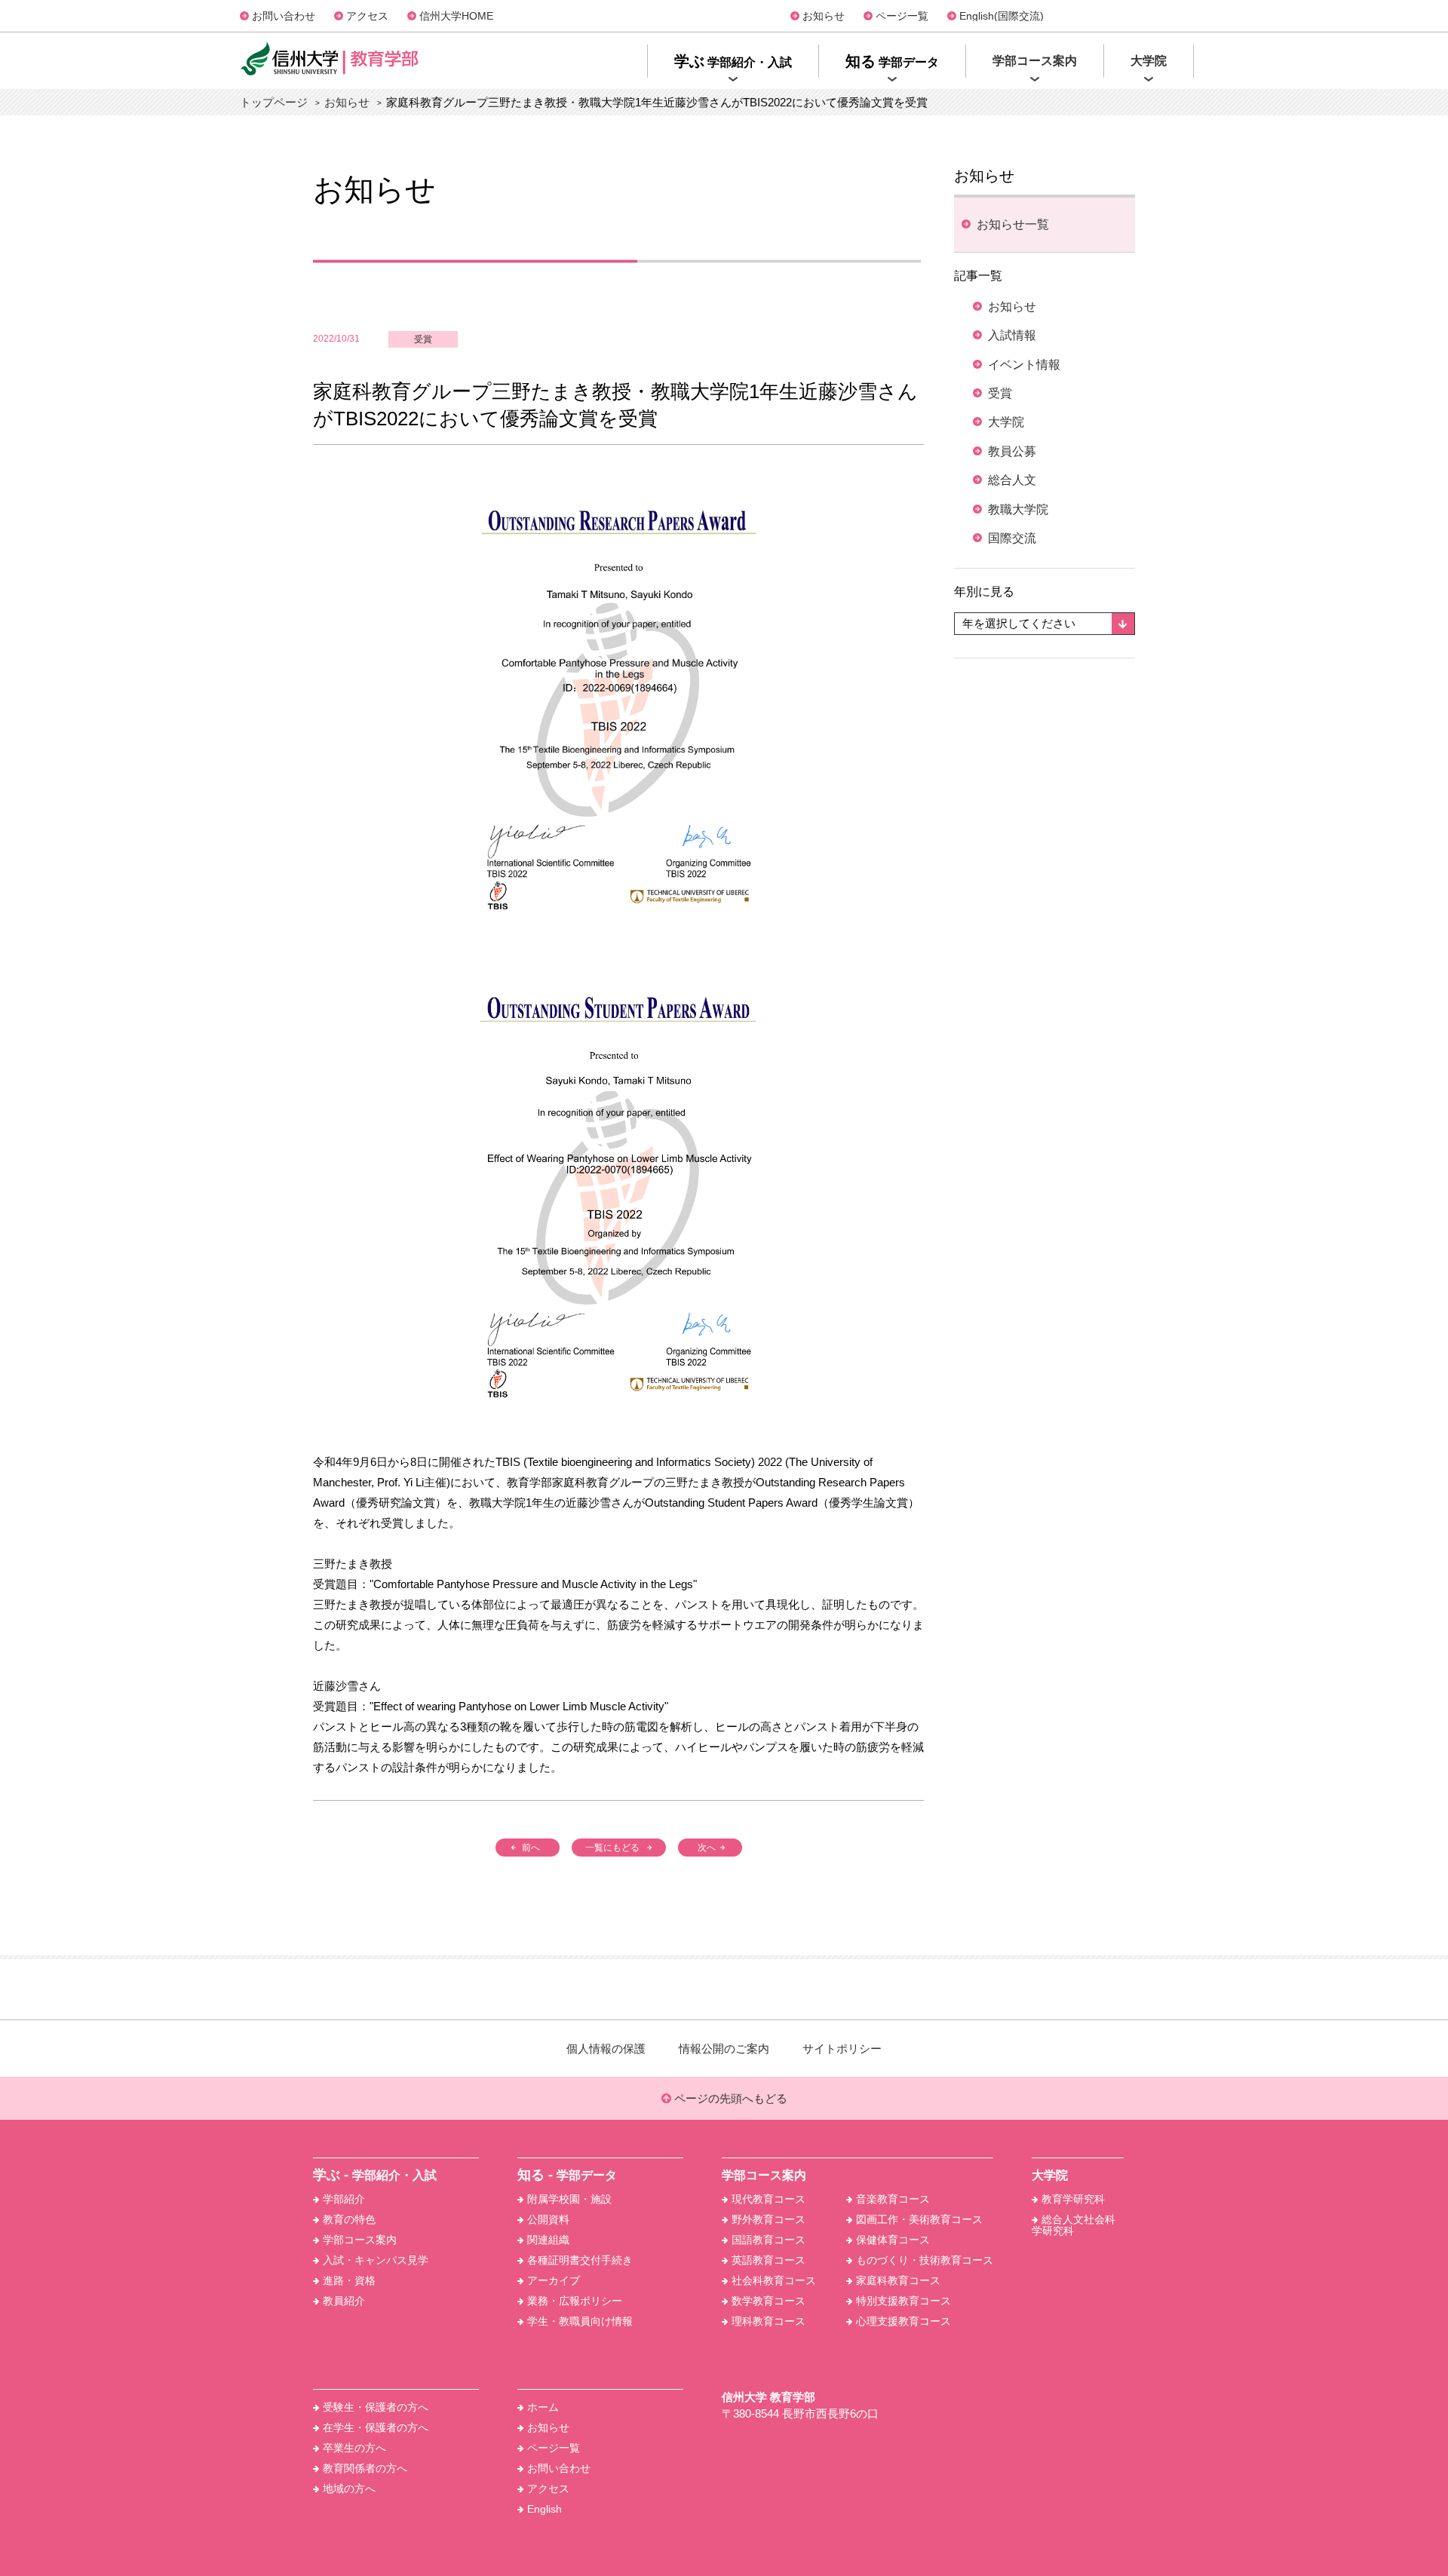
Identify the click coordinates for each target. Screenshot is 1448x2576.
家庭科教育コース (898, 2280)
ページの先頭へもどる (729, 2098)
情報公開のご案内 (724, 2049)
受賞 (423, 339)
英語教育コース (768, 2260)
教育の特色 (349, 2219)
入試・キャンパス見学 (376, 2260)
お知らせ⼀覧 (1013, 224)
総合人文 (1012, 480)
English (545, 2509)
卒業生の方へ (354, 2448)
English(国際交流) (1002, 16)
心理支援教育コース (903, 2321)
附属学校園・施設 (569, 2199)
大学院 (1006, 422)
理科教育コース (768, 2321)
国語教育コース (768, 2240)
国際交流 (1012, 538)
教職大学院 (1018, 509)
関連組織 (548, 2240)
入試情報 (1012, 335)
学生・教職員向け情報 (580, 2321)
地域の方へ (349, 2489)
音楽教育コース (893, 2199)
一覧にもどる (612, 1848)
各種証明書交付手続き (580, 2260)
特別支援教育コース (903, 2301)
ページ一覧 (902, 16)
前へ (531, 1848)
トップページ (274, 102)
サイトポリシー (842, 2049)
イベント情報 (1024, 365)
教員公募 (1012, 451)
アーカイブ (554, 2280)
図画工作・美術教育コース (919, 2219)
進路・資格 (349, 2280)
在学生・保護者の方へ (376, 2427)
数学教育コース (768, 2301)
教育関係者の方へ (365, 2468)
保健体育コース (893, 2240)
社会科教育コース (774, 2280)
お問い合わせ (284, 16)
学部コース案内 (360, 2240)
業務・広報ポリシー (575, 2301)
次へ (707, 1848)
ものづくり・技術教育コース (925, 2260)
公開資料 (548, 2219)
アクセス (367, 16)
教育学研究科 (1073, 2199)
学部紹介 (344, 2199)
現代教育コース (768, 2199)
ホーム (543, 2407)
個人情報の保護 (606, 2049)
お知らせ (824, 16)
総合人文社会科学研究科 (1074, 2225)
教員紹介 (344, 2301)
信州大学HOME (456, 16)
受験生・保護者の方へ (376, 2407)
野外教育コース (768, 2219)
